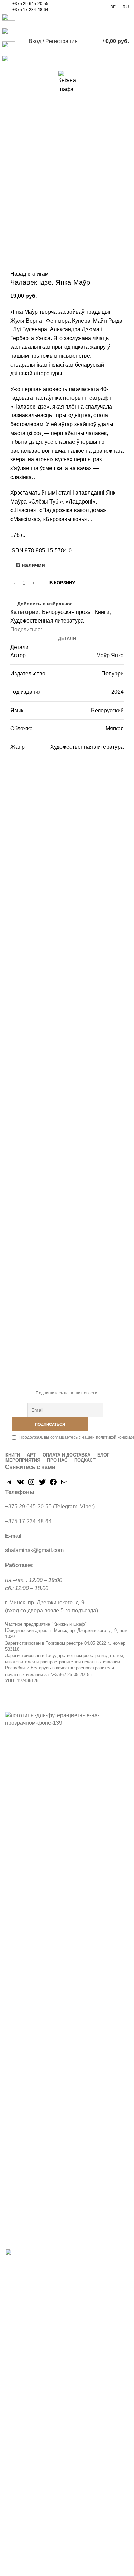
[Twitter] (42, 1484)
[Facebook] (53, 1484)
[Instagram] (31, 1484)
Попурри (113, 674)
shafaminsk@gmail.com (34, 1550)
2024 (118, 692)
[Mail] (64, 1484)
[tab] (67, 639)
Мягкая (115, 729)
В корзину (62, 583)
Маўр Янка (110, 655)
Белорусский (107, 710)
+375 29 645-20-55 (30, 4)
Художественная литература (47, 621)
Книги (102, 612)
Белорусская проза (66, 612)
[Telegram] (9, 1484)
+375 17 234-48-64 (30, 10)
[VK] (20, 1484)
